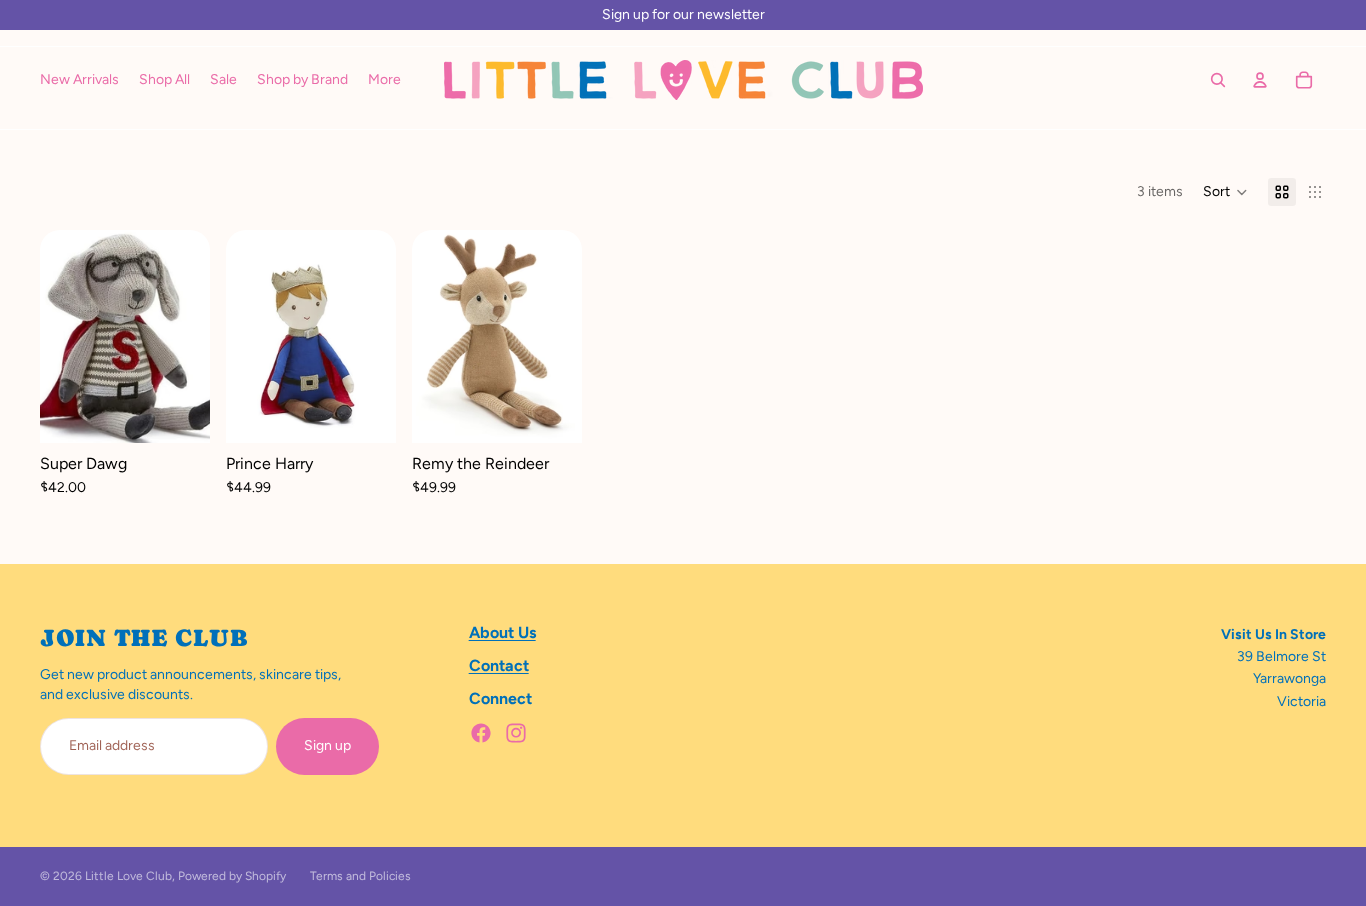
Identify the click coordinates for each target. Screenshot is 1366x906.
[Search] (1218, 80)
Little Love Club (128, 876)
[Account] (1260, 80)
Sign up (327, 745)
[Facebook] (481, 733)
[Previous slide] (248, 337)
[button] (1225, 192)
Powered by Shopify (232, 876)
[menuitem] (384, 80)
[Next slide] (374, 337)
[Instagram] (516, 733)
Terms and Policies (360, 876)
